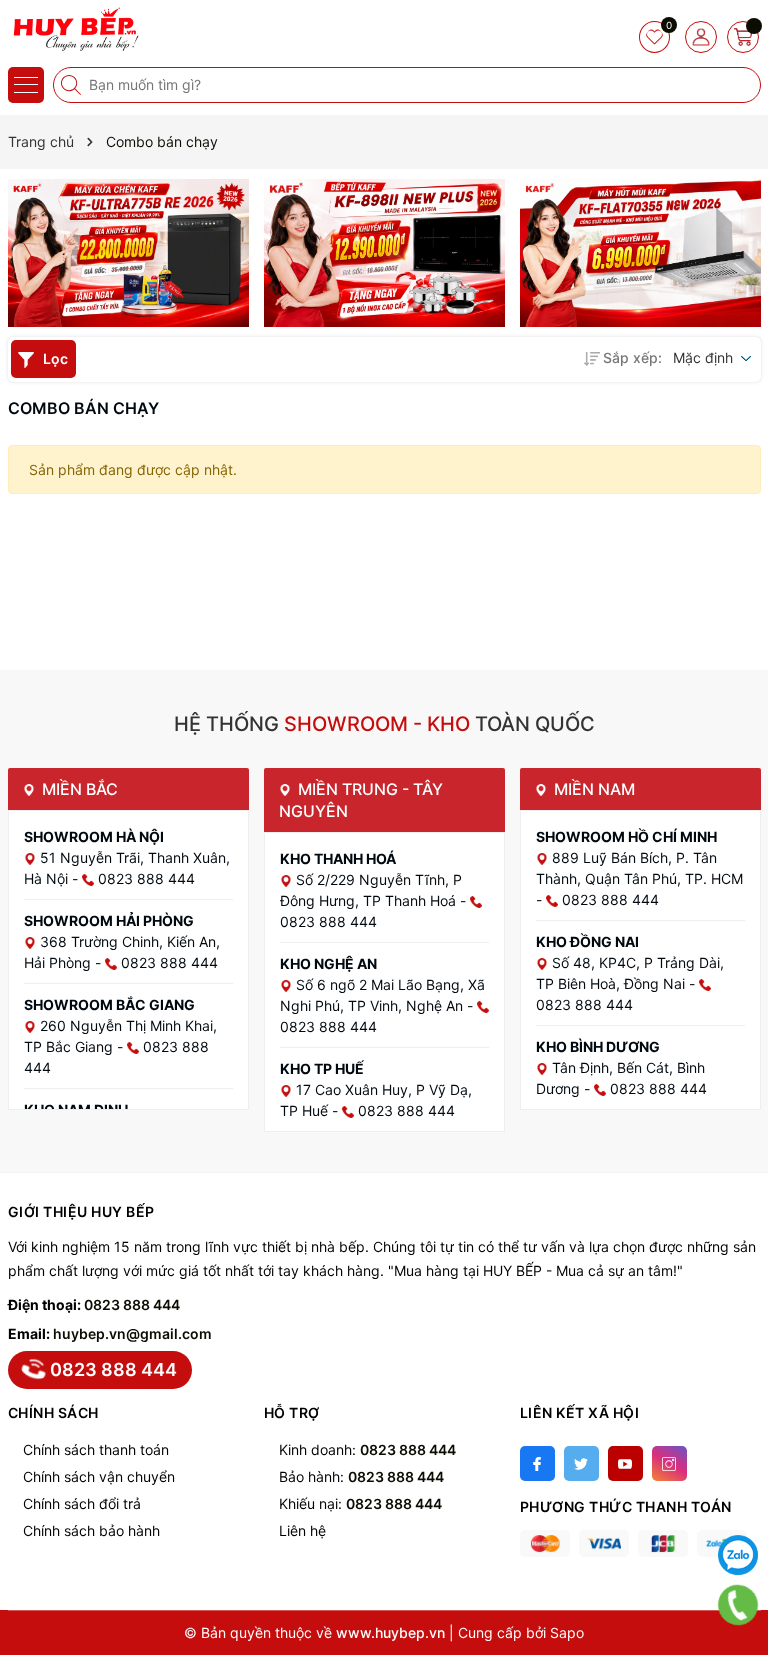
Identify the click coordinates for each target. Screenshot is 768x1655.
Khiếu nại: (360, 1503)
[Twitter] (581, 1463)
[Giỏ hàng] (743, 37)
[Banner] (128, 253)
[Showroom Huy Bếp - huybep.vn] (75, 30)
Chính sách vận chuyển (99, 1476)
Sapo (567, 1632)
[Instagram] (669, 1463)
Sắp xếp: (632, 357)
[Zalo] (738, 1555)
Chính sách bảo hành (91, 1530)
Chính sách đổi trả (82, 1503)
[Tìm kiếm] (73, 85)
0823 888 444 (132, 1304)
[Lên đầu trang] (738, 1505)
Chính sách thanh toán (96, 1449)
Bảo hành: (361, 1476)
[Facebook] (537, 1463)
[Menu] (26, 85)
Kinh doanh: (367, 1449)
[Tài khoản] (701, 37)
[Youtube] (625, 1463)
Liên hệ (302, 1530)
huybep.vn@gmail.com (132, 1333)
